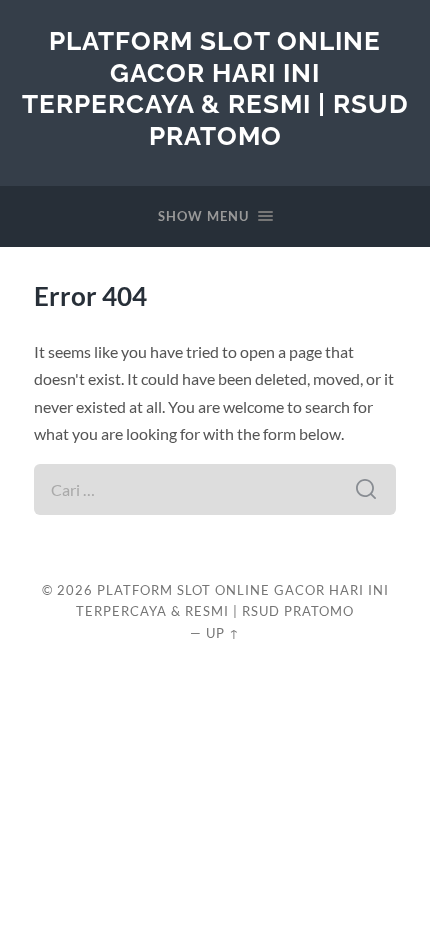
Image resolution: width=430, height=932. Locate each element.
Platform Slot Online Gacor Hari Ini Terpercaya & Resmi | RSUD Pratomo (215, 88)
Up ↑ (223, 633)
